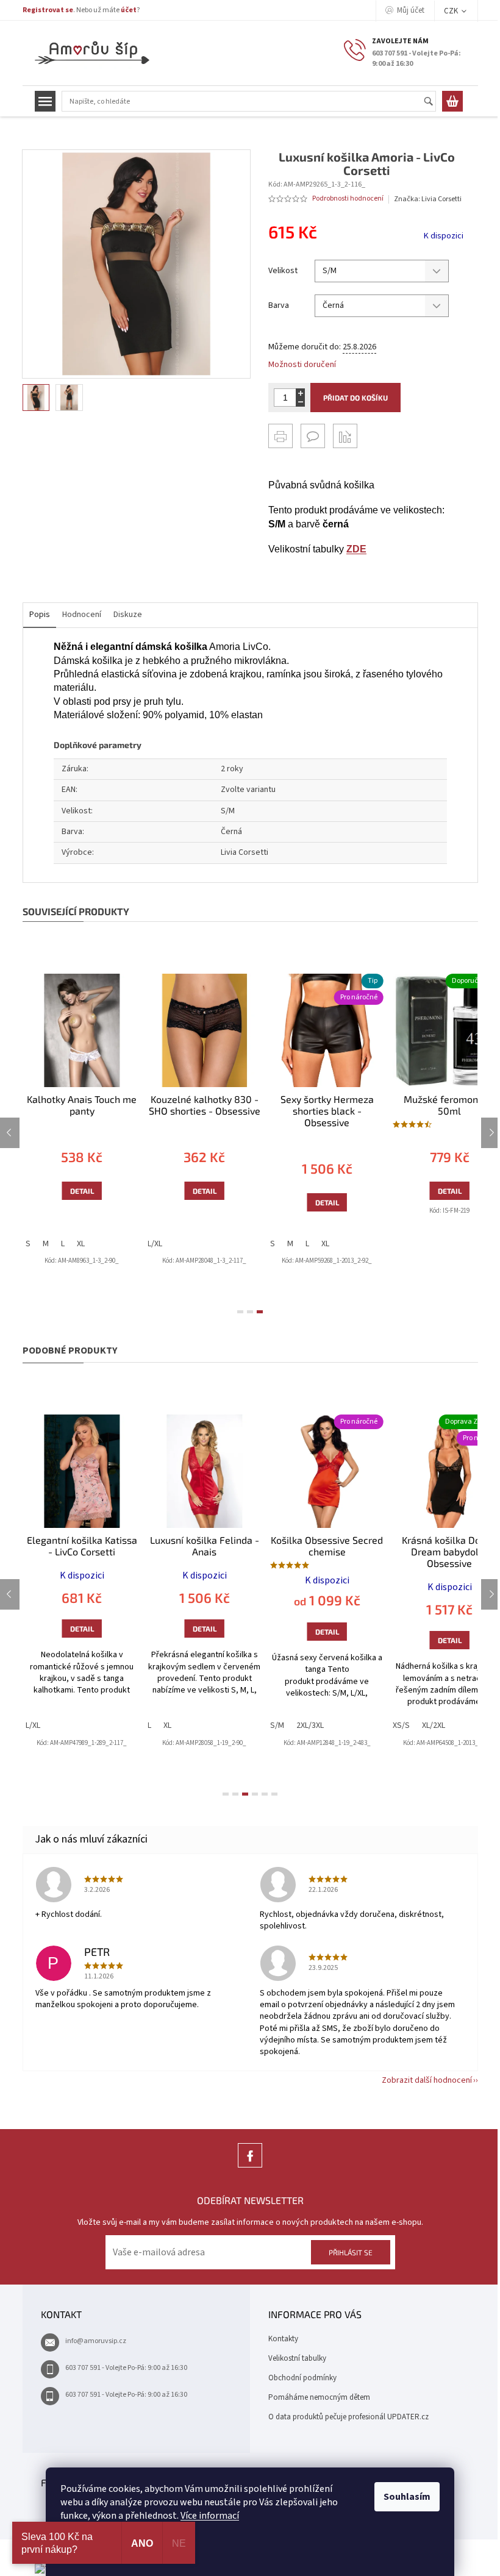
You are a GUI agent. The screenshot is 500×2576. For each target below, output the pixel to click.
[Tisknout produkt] (280, 436)
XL (61, 1244)
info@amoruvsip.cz (96, 2341)
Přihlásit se (351, 2252)
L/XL (136, 1244)
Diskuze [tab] (128, 615)
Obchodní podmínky (302, 2378)
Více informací (210, 2516)
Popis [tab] (40, 615)
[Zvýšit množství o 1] (300, 393)
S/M (258, 1725)
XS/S (382, 1725)
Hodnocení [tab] (82, 615)
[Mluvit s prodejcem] (313, 436)
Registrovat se (48, 10)
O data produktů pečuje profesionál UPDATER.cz (348, 2417)
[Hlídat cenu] (345, 436)
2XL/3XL (291, 1725)
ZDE (356, 549)
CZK (452, 11)
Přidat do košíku (355, 398)
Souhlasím (407, 2497)
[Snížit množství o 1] (300, 402)
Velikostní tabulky (297, 2358)
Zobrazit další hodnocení (427, 2080)
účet (129, 10)
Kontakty (283, 2339)
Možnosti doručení (302, 365)
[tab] (240, 1312)
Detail (62, 1191)
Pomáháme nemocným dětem (319, 2397)
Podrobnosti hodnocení (348, 199)
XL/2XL (414, 1725)
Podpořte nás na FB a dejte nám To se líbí (250, 2167)
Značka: (428, 199)
